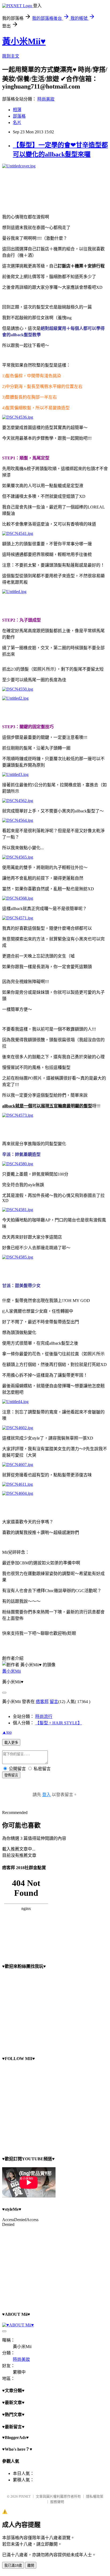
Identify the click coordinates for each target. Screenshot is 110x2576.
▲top (7, 1732)
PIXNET (25, 2496)
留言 (54, 1702)
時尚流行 (44, 1716)
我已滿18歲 (13, 2565)
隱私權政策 (95, 2496)
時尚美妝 (46, 99)
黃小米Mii (11, 1671)
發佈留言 (11, 1775)
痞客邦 (42, 1702)
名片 (17, 123)
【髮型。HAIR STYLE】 (59, 1723)
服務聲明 (57, 2502)
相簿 (17, 110)
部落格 (19, 116)
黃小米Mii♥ (24, 41)
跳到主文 (11, 56)
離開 (31, 2565)
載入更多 (11, 1743)
